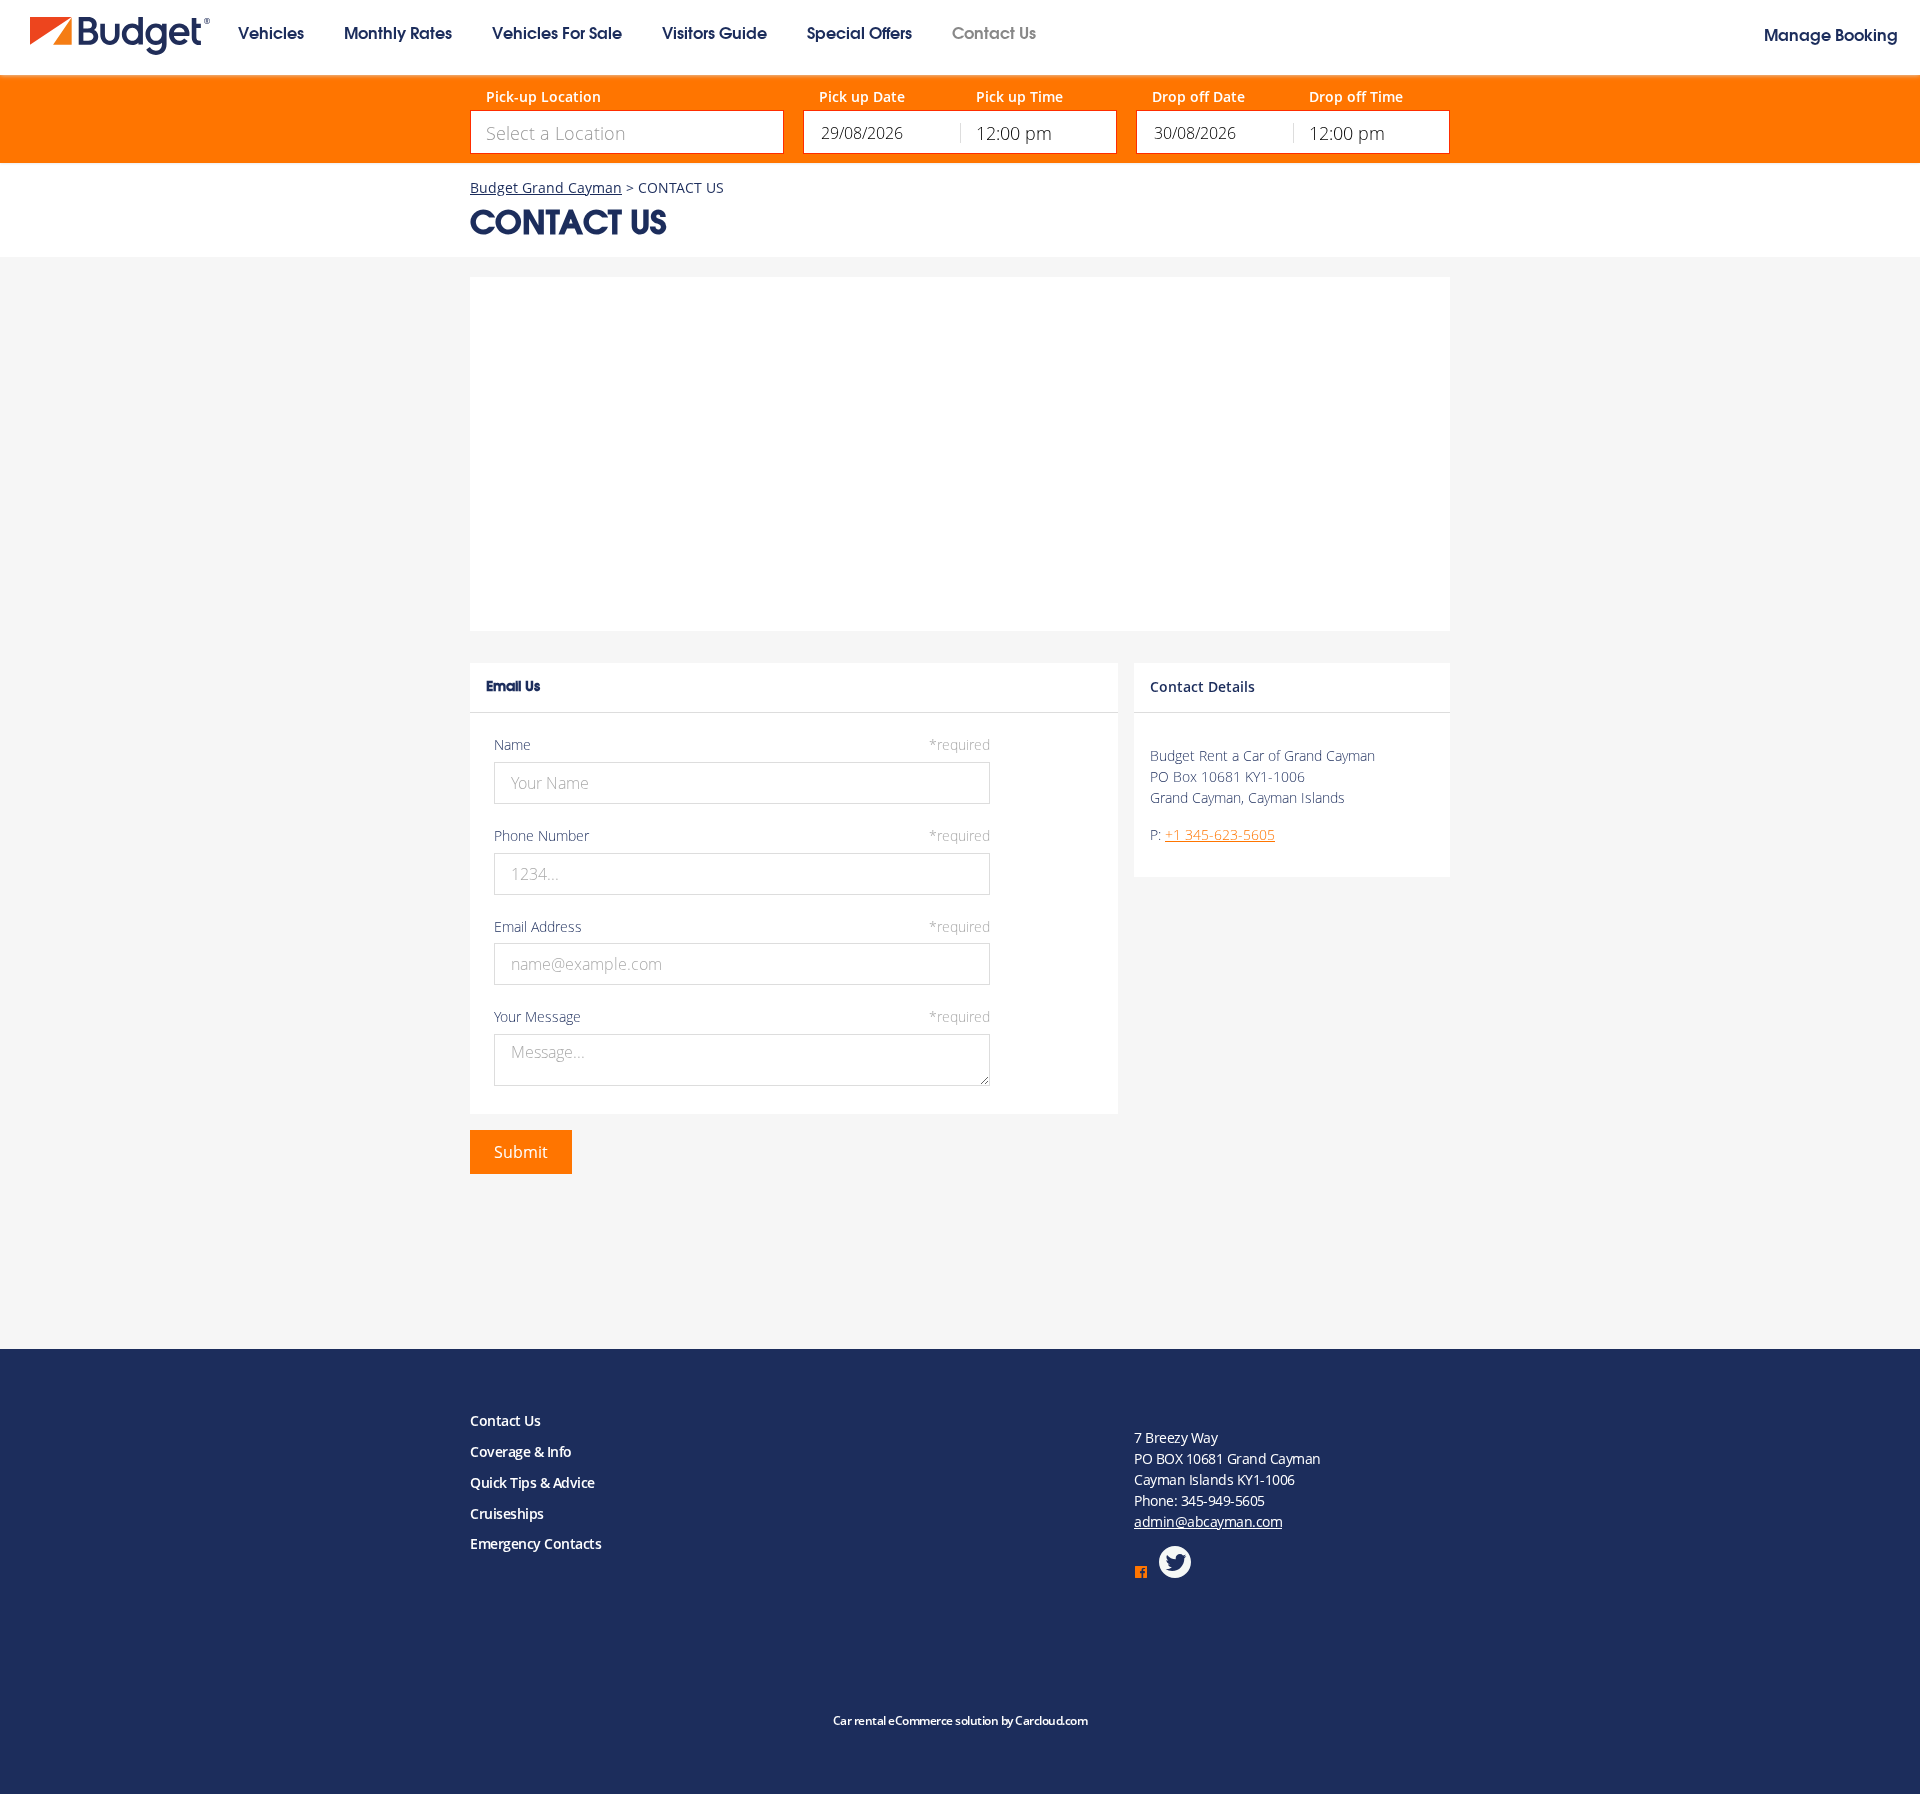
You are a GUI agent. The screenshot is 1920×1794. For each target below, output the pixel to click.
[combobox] (627, 132)
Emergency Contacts (535, 1543)
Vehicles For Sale (557, 35)
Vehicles (271, 35)
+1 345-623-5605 (1220, 834)
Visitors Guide (714, 35)
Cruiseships (507, 1513)
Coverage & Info (521, 1451)
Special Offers (859, 35)
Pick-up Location (543, 97)
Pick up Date (862, 97)
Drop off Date (1198, 97)
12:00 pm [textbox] (1014, 133)
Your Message (742, 1017)
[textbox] (627, 133)
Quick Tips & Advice (532, 1482)
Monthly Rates (398, 35)
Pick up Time (1019, 97)
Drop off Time (1356, 97)
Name (742, 745)
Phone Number (742, 836)
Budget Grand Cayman (546, 187)
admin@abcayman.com (1208, 1521)
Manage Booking (1831, 37)
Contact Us (994, 35)
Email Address (742, 927)
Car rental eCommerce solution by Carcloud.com (960, 1720)
